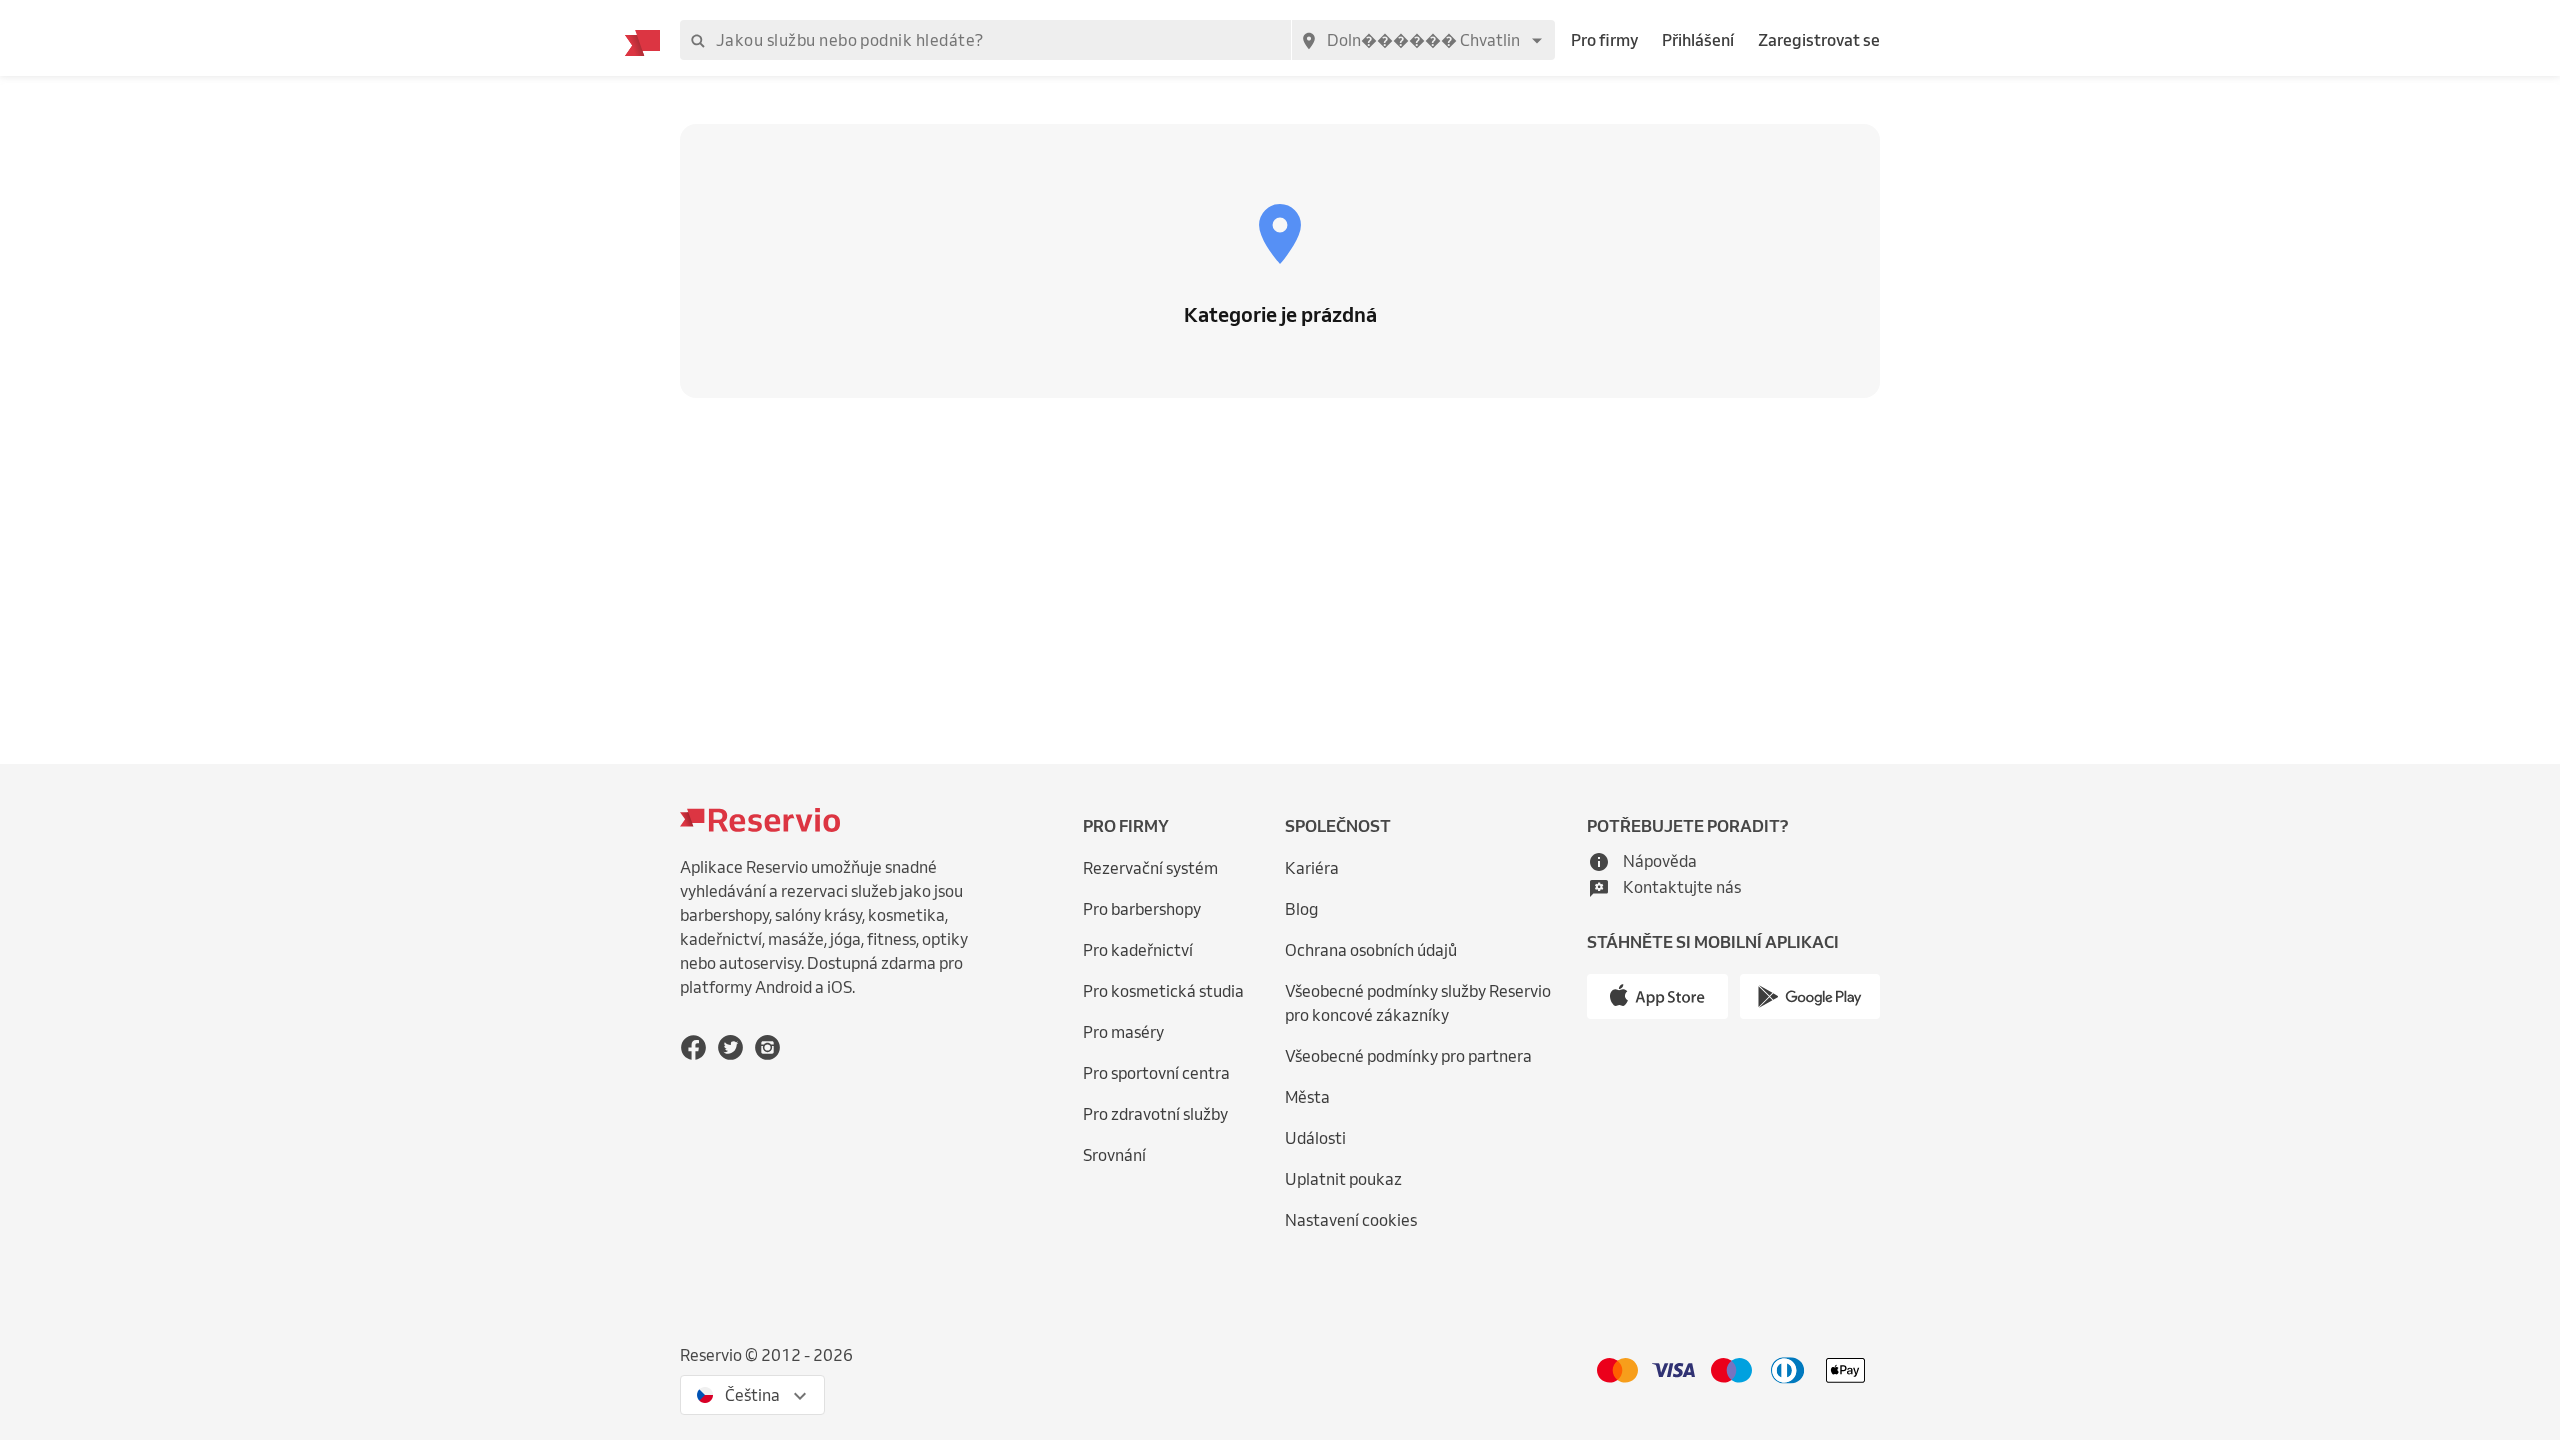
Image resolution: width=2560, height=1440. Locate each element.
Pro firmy (1604, 40)
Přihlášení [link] (1698, 40)
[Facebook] (693, 1047)
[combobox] (1423, 40)
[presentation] (752, 1395)
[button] (1642, 861)
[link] (1431, 1003)
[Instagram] (767, 1047)
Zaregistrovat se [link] (1819, 40)
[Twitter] (730, 1047)
